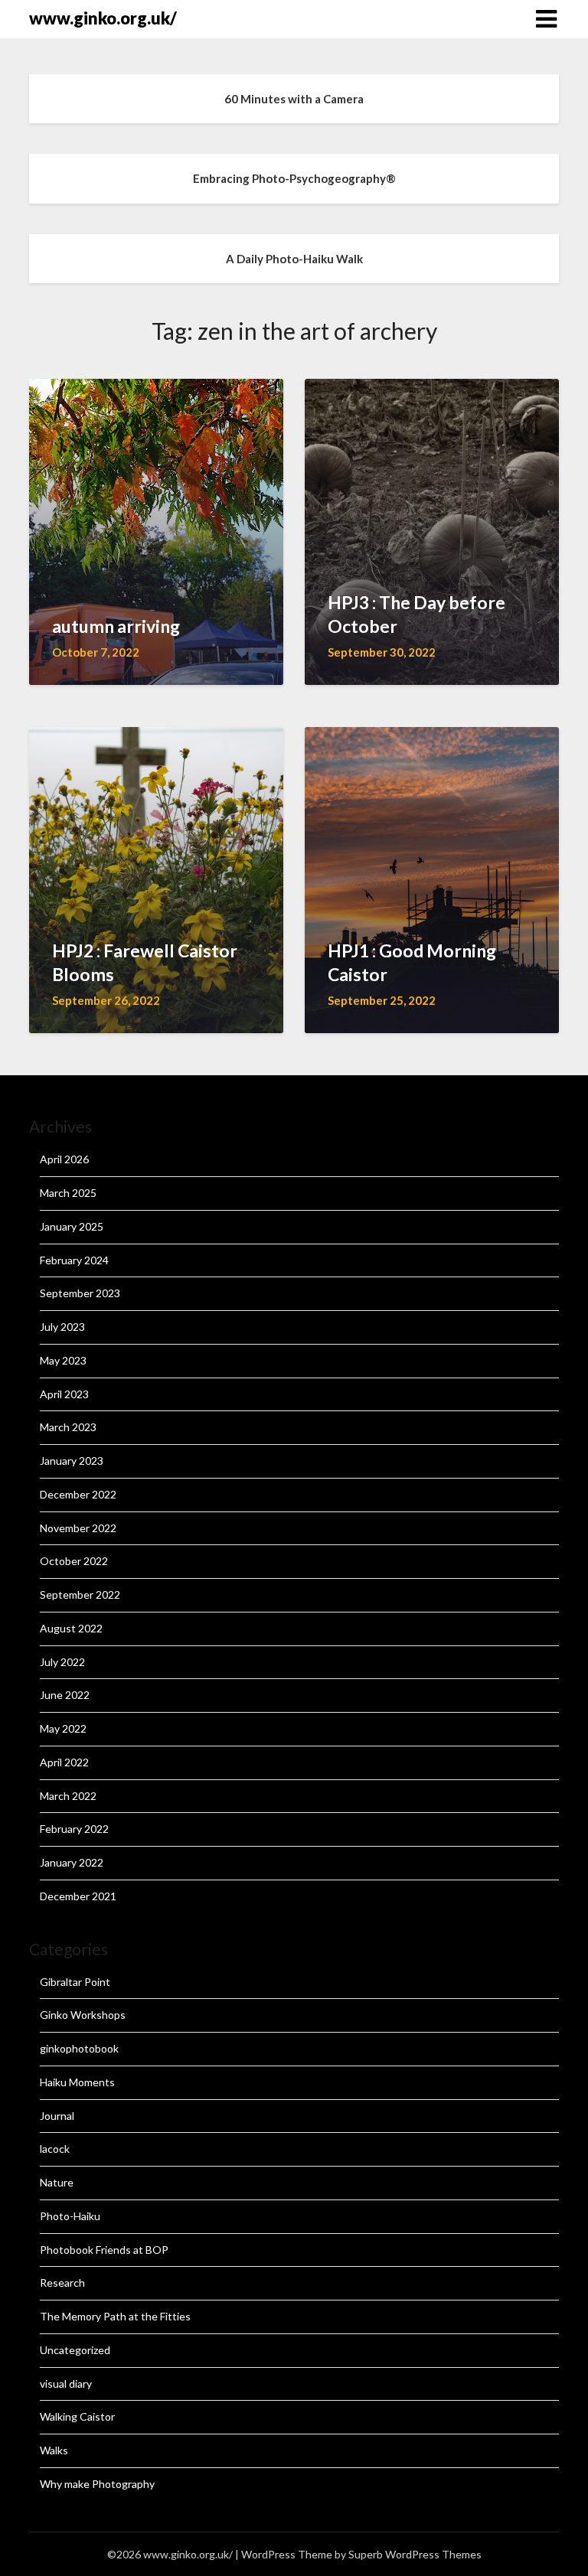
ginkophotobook (79, 2048)
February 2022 (74, 1829)
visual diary (66, 2384)
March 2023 (68, 1427)
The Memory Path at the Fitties (115, 2316)
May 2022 (63, 1728)
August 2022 (71, 1628)
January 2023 (72, 1461)
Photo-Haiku (70, 2216)
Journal (57, 2116)
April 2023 (64, 1394)
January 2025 (72, 1226)
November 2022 (78, 1528)
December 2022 (78, 1494)
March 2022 (68, 1796)
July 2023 (62, 1327)
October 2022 (74, 1561)
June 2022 (65, 1695)
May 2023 (63, 1360)
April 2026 (64, 1159)
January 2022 (72, 1862)
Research (62, 2283)
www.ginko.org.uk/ (103, 18)
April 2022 (64, 1762)
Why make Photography (97, 2484)
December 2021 (78, 1896)
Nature (57, 2182)
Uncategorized (75, 2350)
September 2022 (80, 1595)
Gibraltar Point (75, 1982)
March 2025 (68, 1193)
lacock (55, 2149)
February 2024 (74, 1260)
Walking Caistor (77, 2416)
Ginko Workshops (83, 2015)
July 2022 (62, 1662)
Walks (54, 2450)
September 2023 (80, 1293)
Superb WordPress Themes (415, 2554)
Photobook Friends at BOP (104, 2250)
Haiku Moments (77, 2082)
